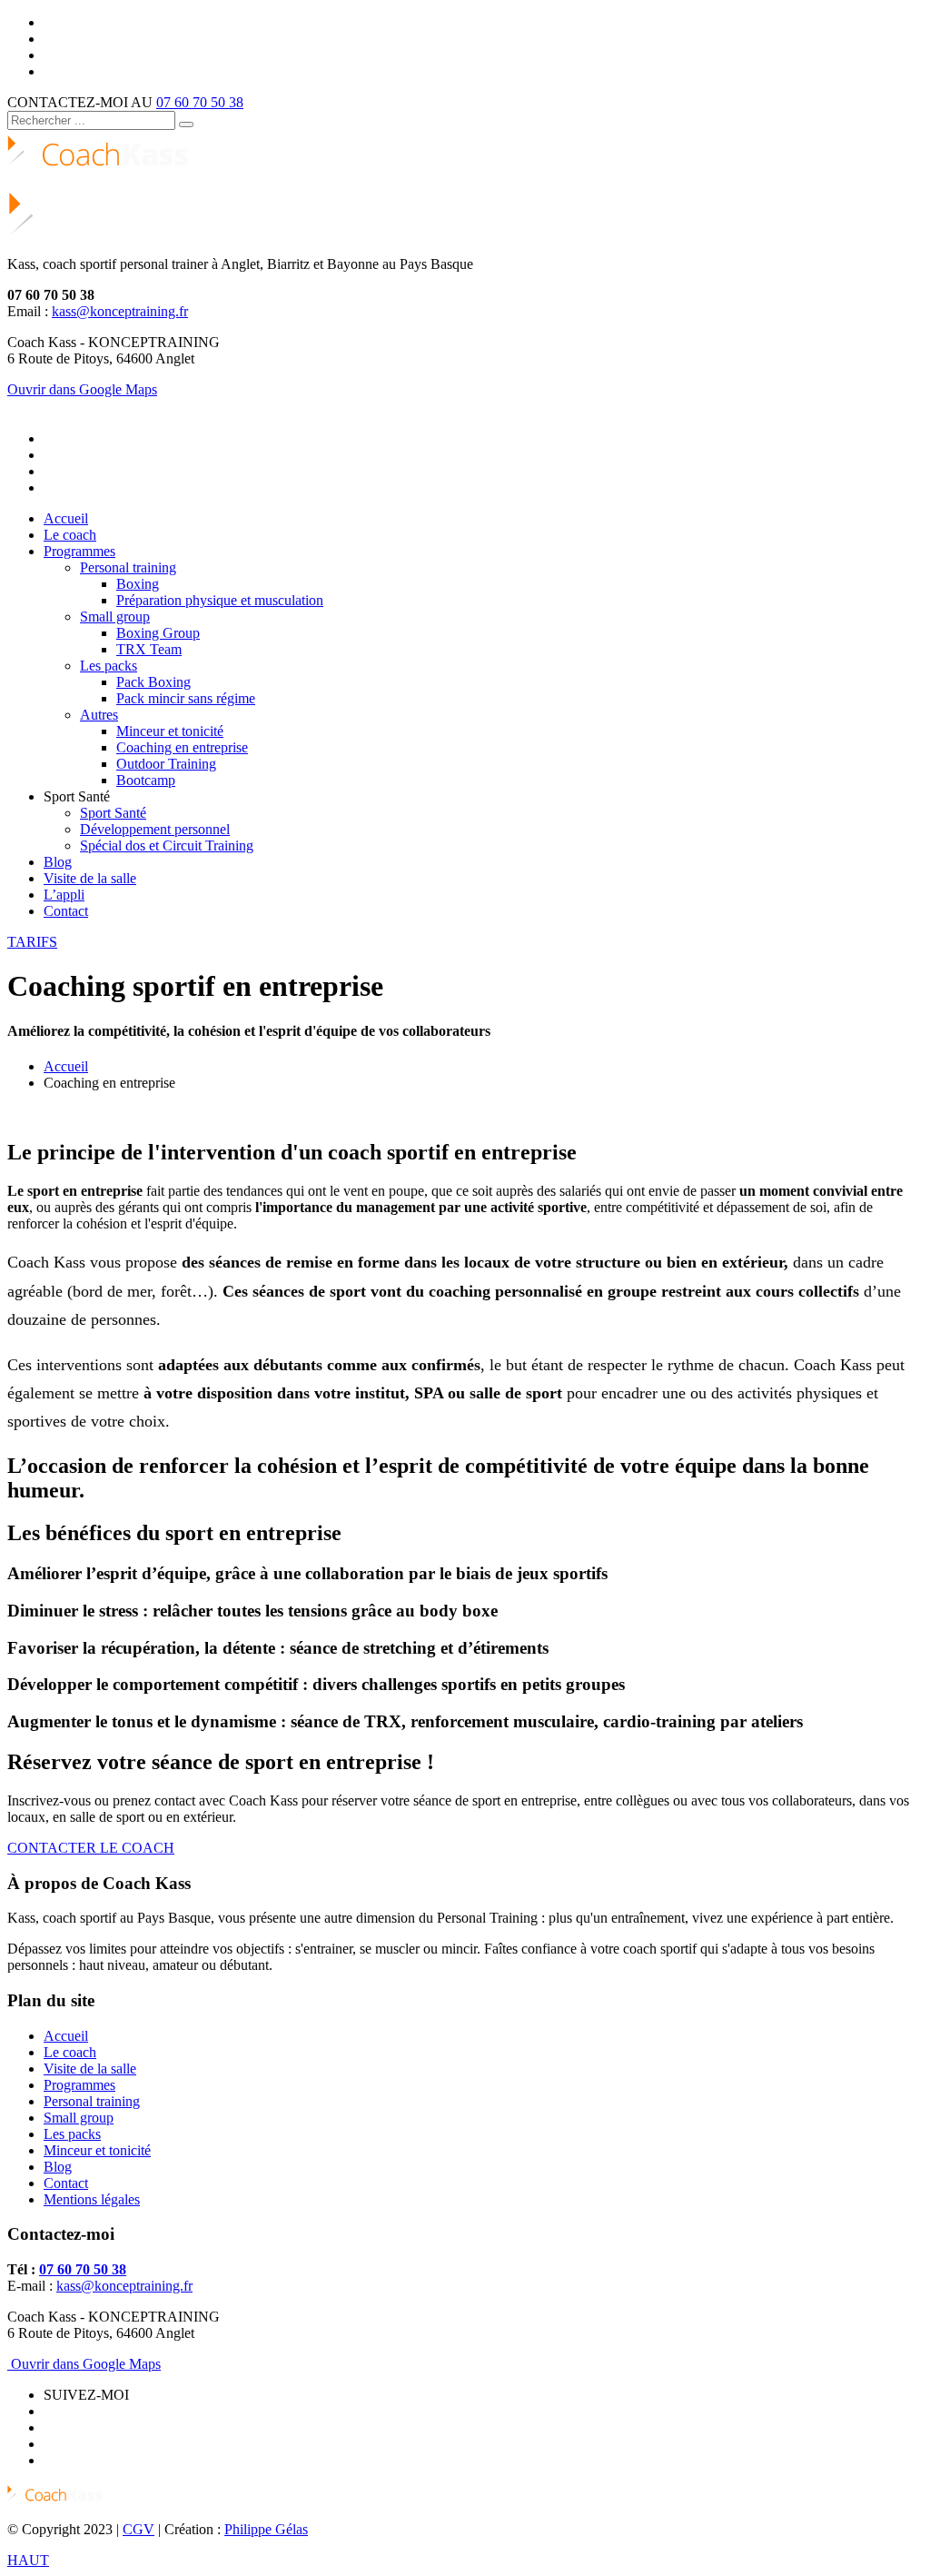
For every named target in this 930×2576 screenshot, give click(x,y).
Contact (66, 2183)
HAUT (28, 2560)
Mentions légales (92, 2199)
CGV (139, 2529)
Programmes (79, 2085)
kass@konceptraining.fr (120, 311)
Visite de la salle (90, 2069)
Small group (79, 2118)
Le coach (70, 2052)
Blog (58, 2167)
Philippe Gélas (266, 2529)
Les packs (72, 2134)
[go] (186, 124)
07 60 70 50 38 (200, 102)
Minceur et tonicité (97, 2150)
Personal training (92, 2101)
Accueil (66, 1066)
